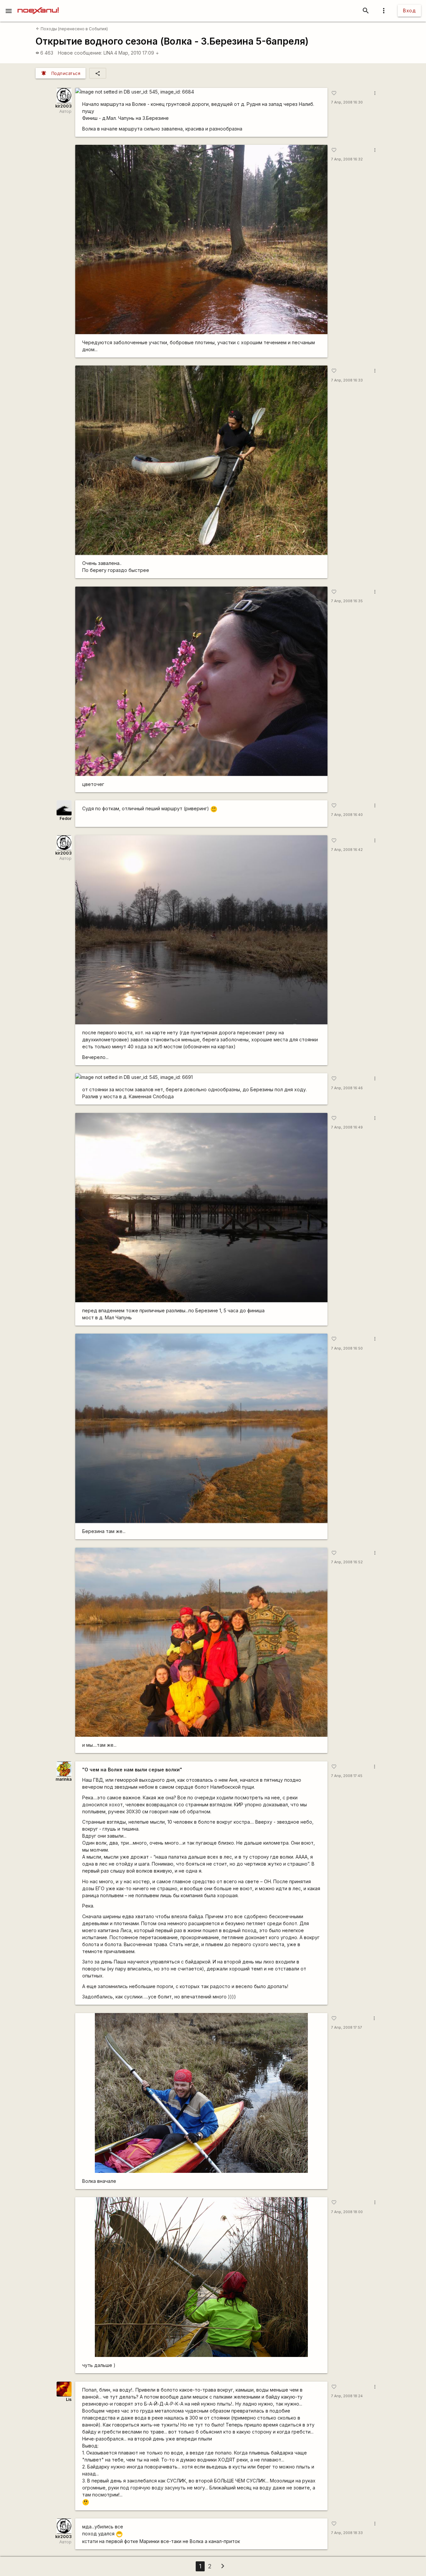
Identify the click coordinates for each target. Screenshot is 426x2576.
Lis (69, 2399)
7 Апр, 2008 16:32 (347, 159)
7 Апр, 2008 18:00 (347, 2212)
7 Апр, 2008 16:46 (347, 1088)
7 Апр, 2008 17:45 (347, 1776)
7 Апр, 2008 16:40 (347, 815)
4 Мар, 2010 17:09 (137, 53)
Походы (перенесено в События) (72, 29)
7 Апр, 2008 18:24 (347, 2396)
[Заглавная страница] (38, 5)
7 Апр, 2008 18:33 (347, 2533)
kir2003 (63, 106)
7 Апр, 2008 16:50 (347, 1348)
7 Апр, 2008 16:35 (347, 601)
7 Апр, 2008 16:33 (347, 380)
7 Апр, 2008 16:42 (347, 850)
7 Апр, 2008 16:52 (347, 1562)
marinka (64, 1779)
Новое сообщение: (80, 53)
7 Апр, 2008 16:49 (347, 1127)
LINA (108, 53)
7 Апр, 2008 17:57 (347, 2028)
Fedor (66, 818)
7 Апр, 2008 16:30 (347, 102)
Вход (409, 10)
